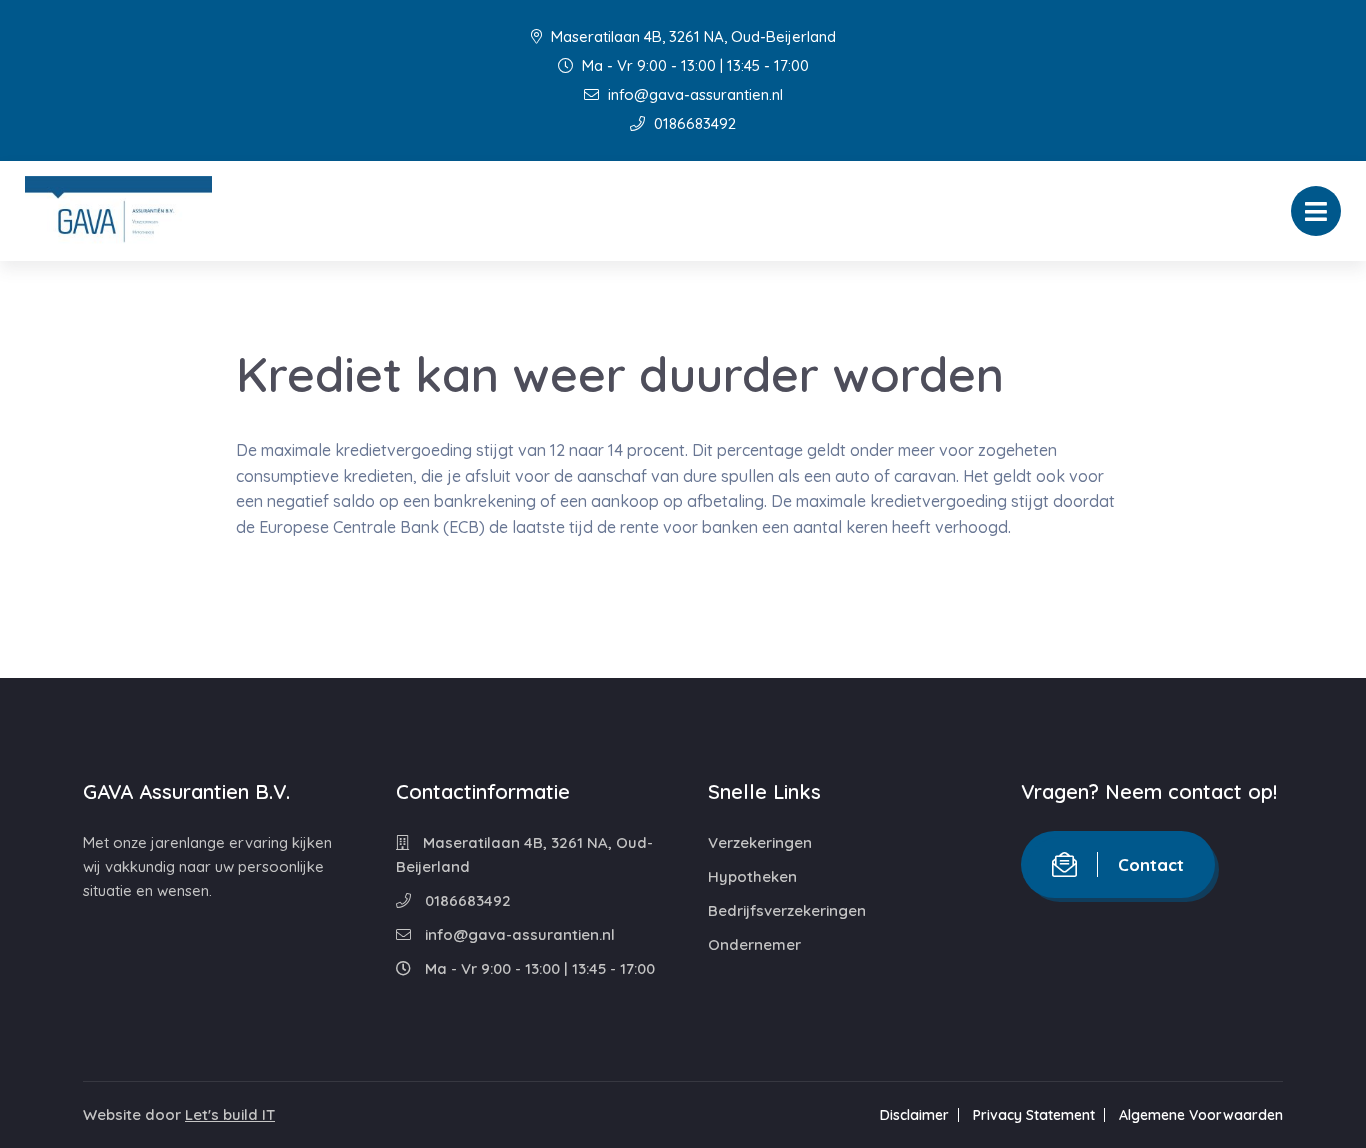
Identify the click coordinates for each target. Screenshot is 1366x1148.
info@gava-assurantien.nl (693, 94)
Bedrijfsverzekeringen (787, 910)
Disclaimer (914, 1115)
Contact (1151, 864)
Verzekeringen (760, 842)
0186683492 (693, 123)
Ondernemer (754, 944)
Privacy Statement (1034, 1115)
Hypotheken (752, 876)
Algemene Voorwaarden (1201, 1115)
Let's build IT (230, 1114)
